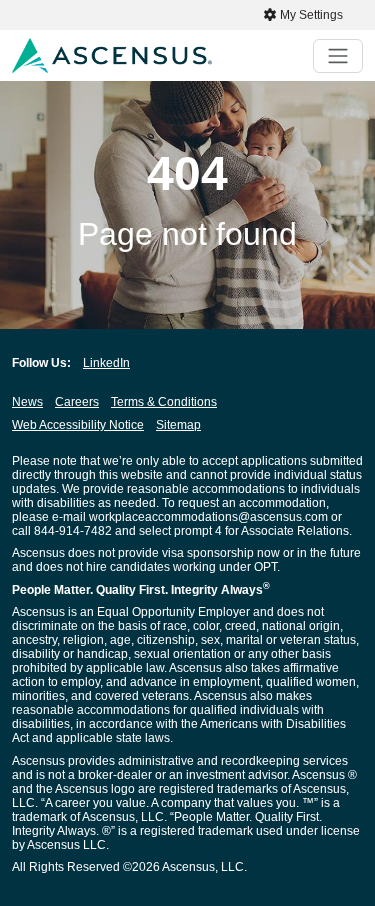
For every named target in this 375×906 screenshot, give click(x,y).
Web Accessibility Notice (78, 425)
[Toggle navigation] (338, 56)
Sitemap (178, 425)
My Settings (310, 15)
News (27, 402)
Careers (77, 402)
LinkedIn (106, 363)
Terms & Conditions (164, 402)
